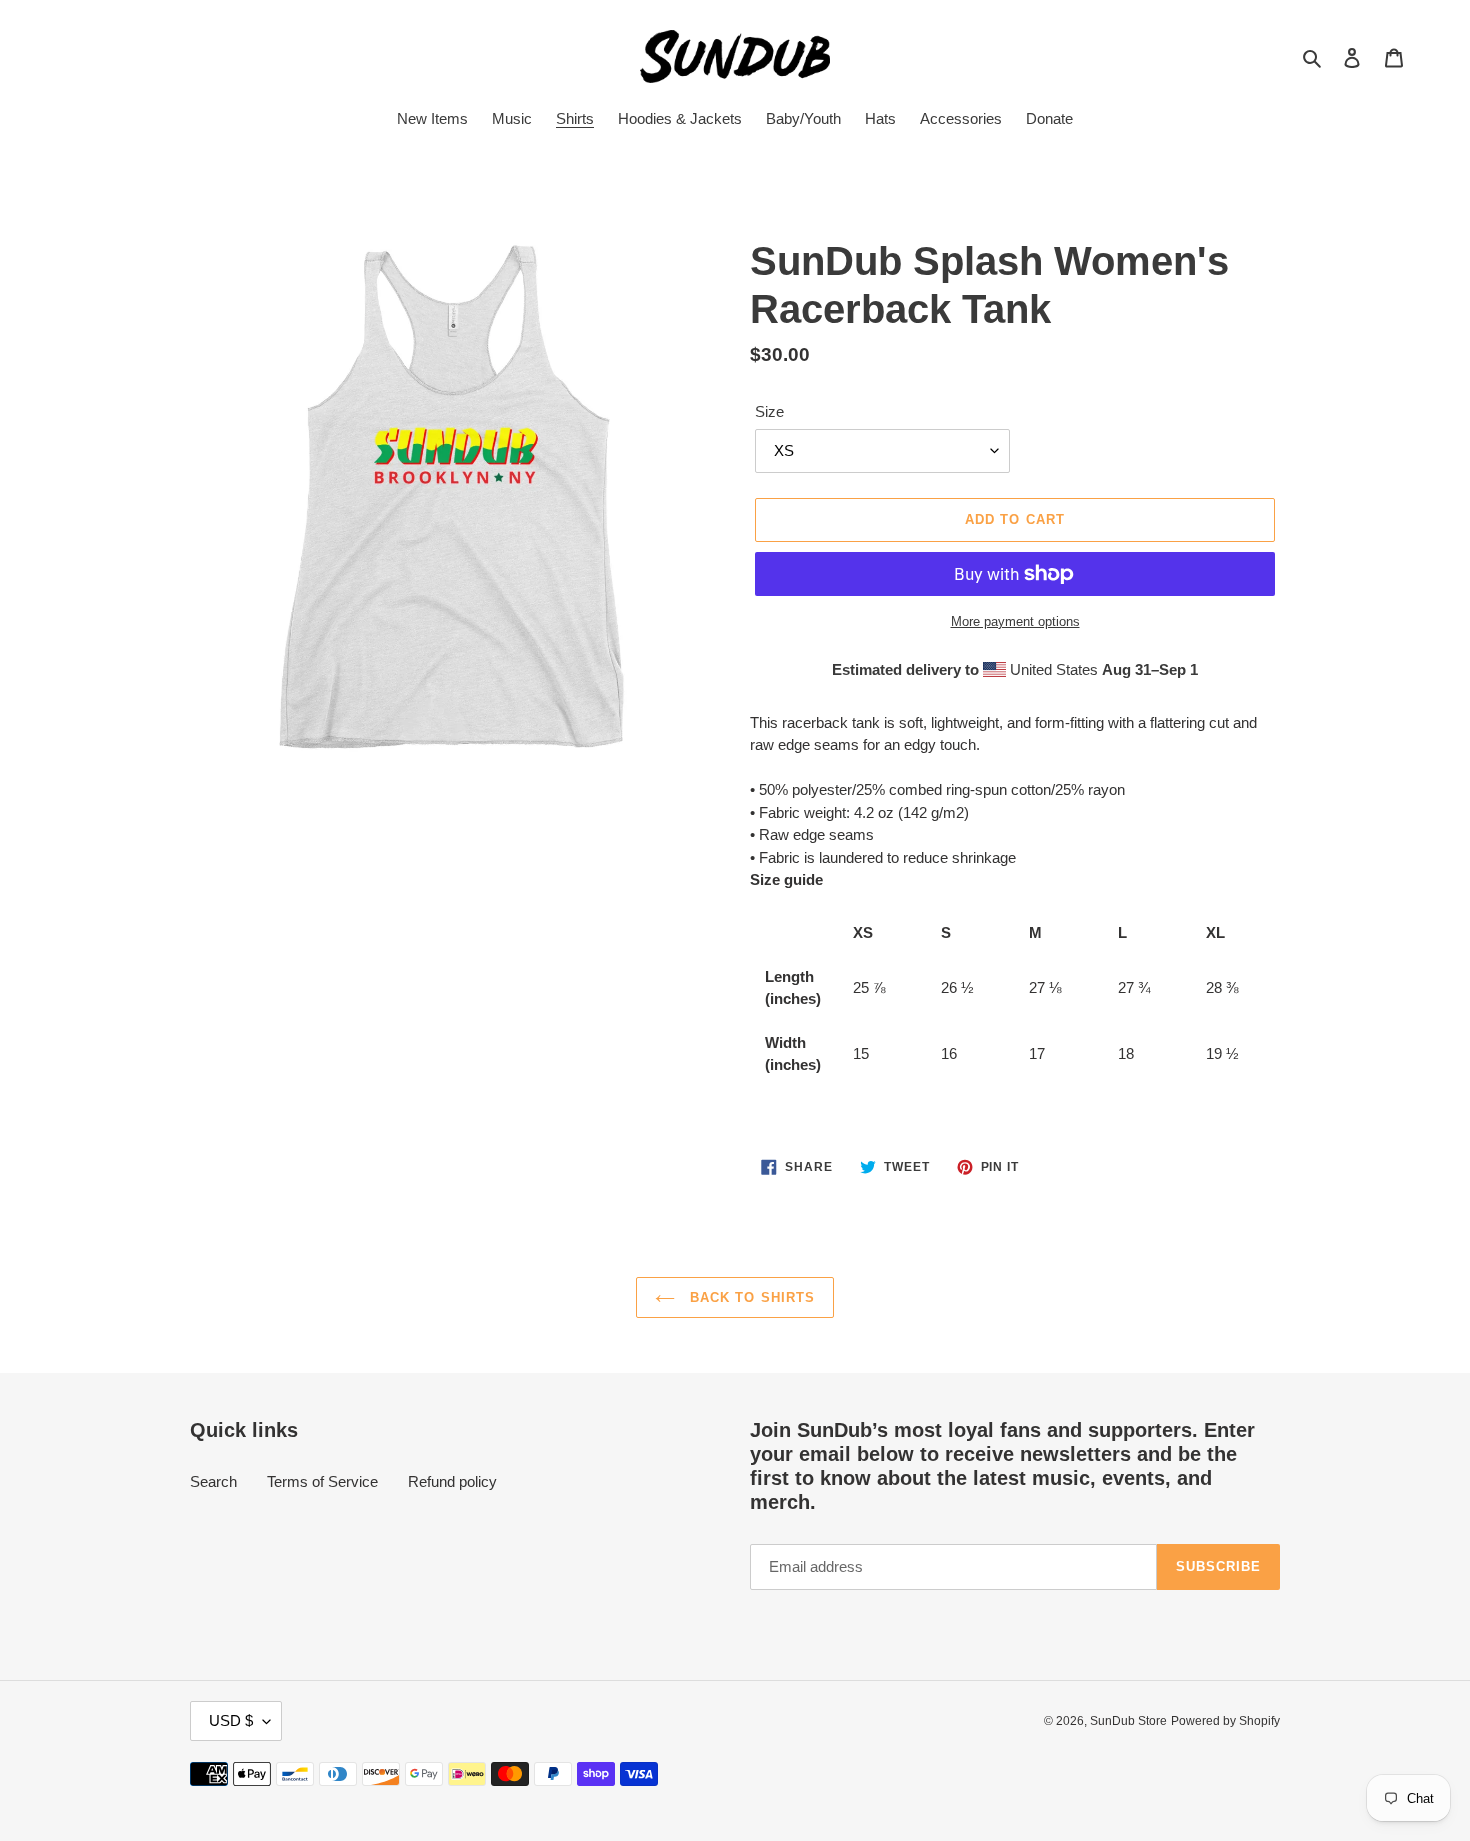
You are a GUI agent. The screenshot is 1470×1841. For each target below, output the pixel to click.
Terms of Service (322, 1481)
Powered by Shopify (1225, 1721)
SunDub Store (1128, 1721)
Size (769, 411)
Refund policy (452, 1481)
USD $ (231, 1720)
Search (213, 1481)
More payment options (1015, 621)
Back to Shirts (750, 1297)
